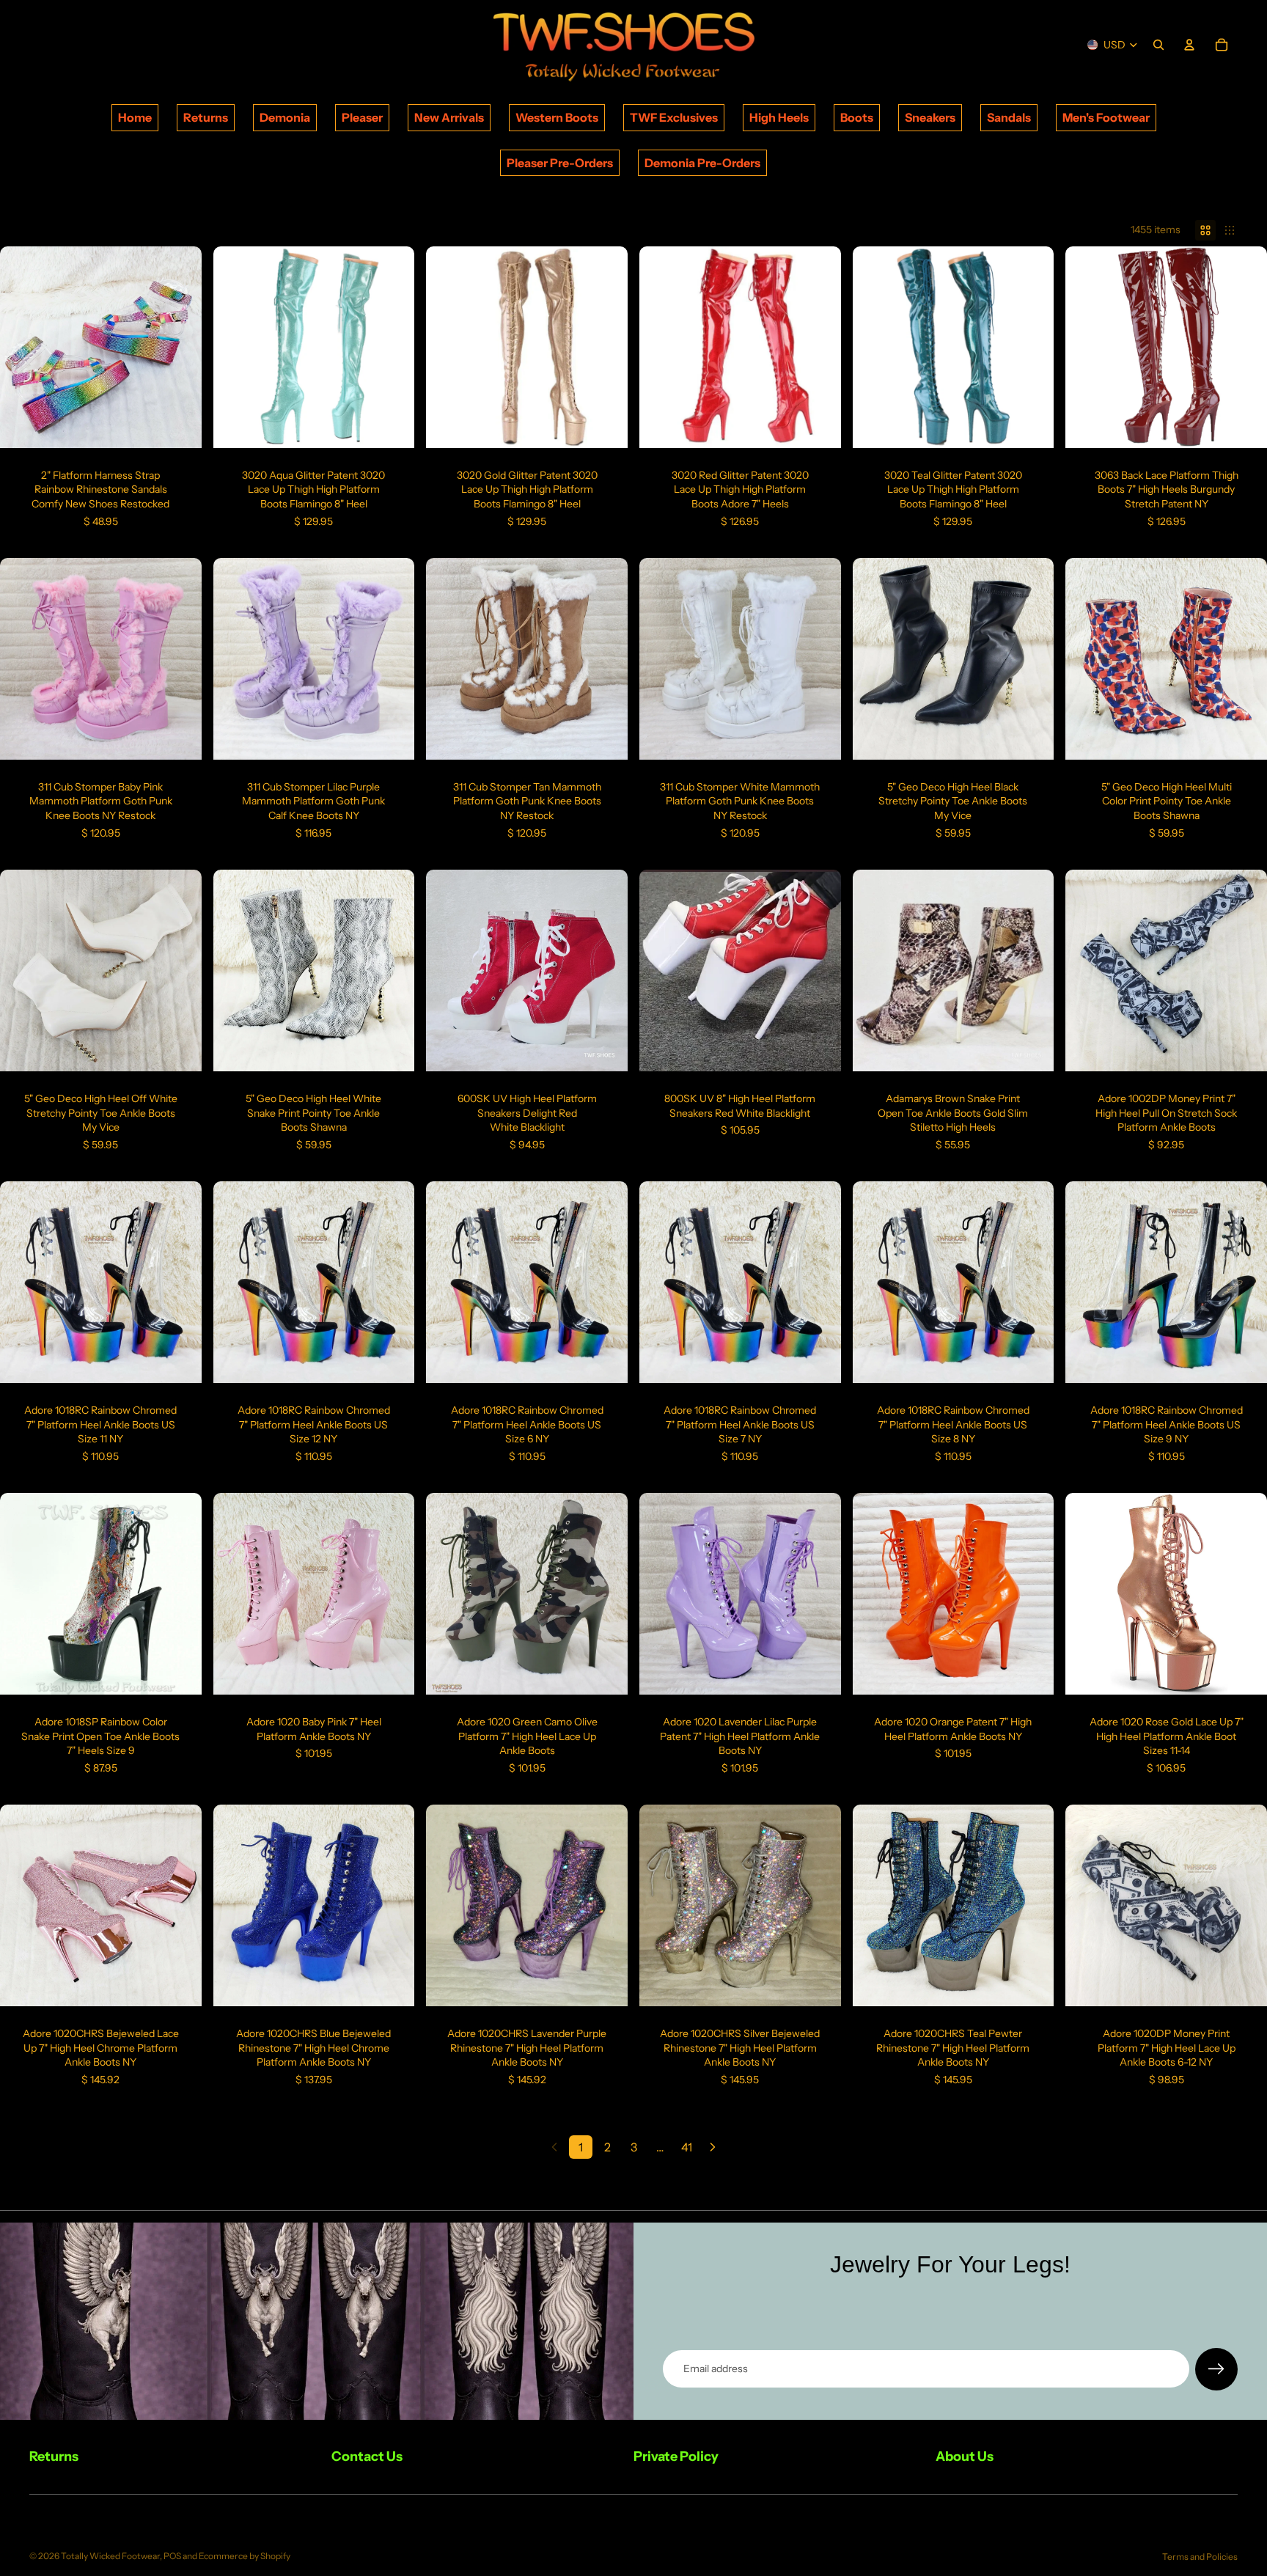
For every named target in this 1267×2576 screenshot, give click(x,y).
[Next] (713, 2147)
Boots (857, 117)
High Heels (779, 117)
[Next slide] (180, 347)
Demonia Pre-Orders (702, 163)
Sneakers (930, 117)
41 (687, 2147)
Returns (206, 117)
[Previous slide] (22, 347)
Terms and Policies (1200, 2557)
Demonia (285, 117)
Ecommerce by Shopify (245, 2556)
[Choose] (179, 425)
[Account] (1189, 45)
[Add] (179, 1360)
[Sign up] (1216, 2369)
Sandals (1009, 117)
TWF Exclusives (674, 117)
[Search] (1158, 45)
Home (135, 117)
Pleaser (362, 117)
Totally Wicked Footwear (110, 2556)
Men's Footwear (1106, 117)
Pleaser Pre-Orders (560, 163)
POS (172, 2556)
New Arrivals (449, 117)
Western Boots (557, 117)
